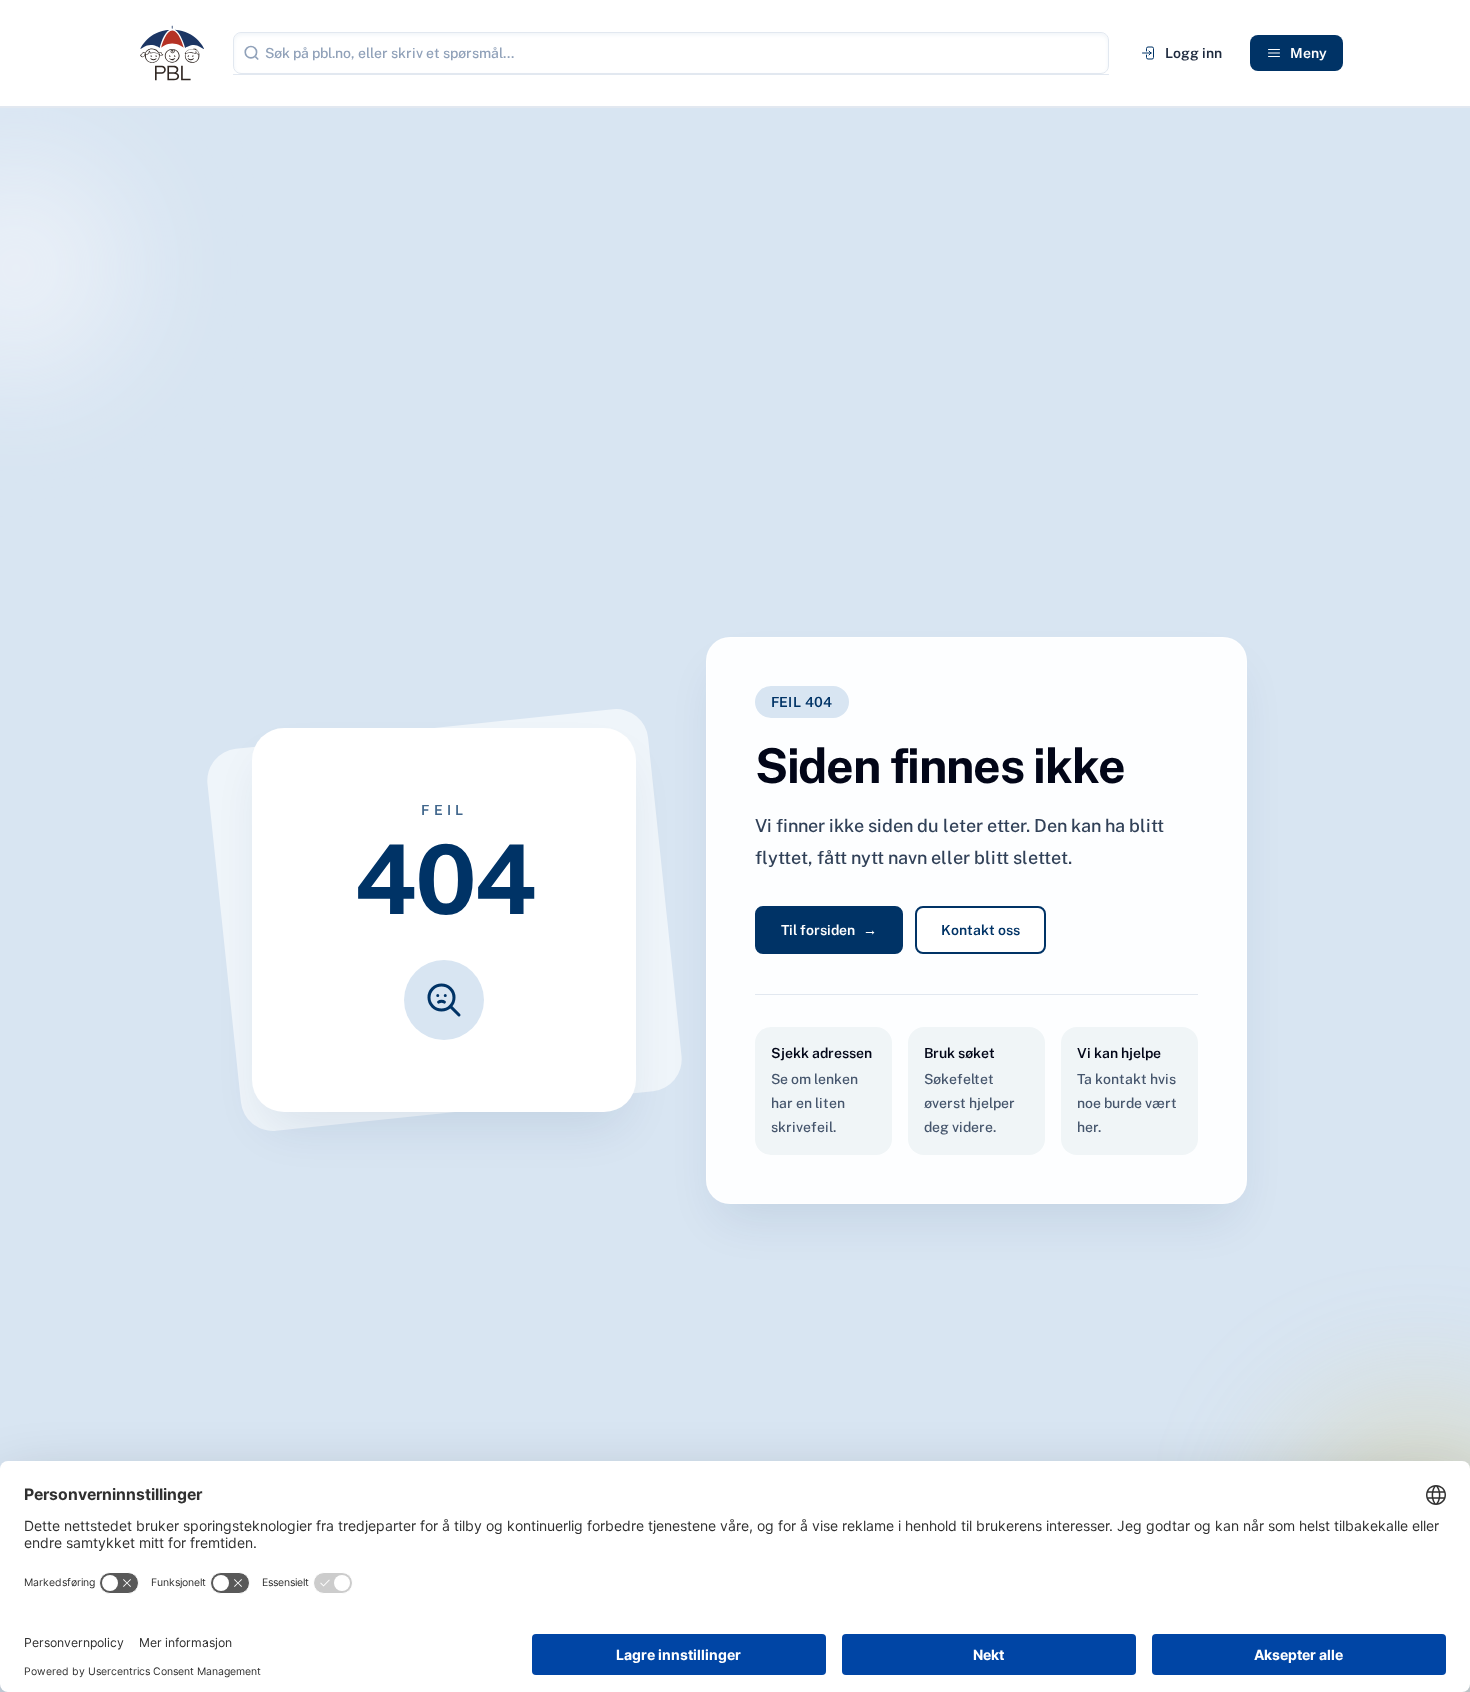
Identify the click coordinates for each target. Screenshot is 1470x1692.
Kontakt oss (980, 930)
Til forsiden (829, 930)
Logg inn (1193, 53)
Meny (1308, 53)
